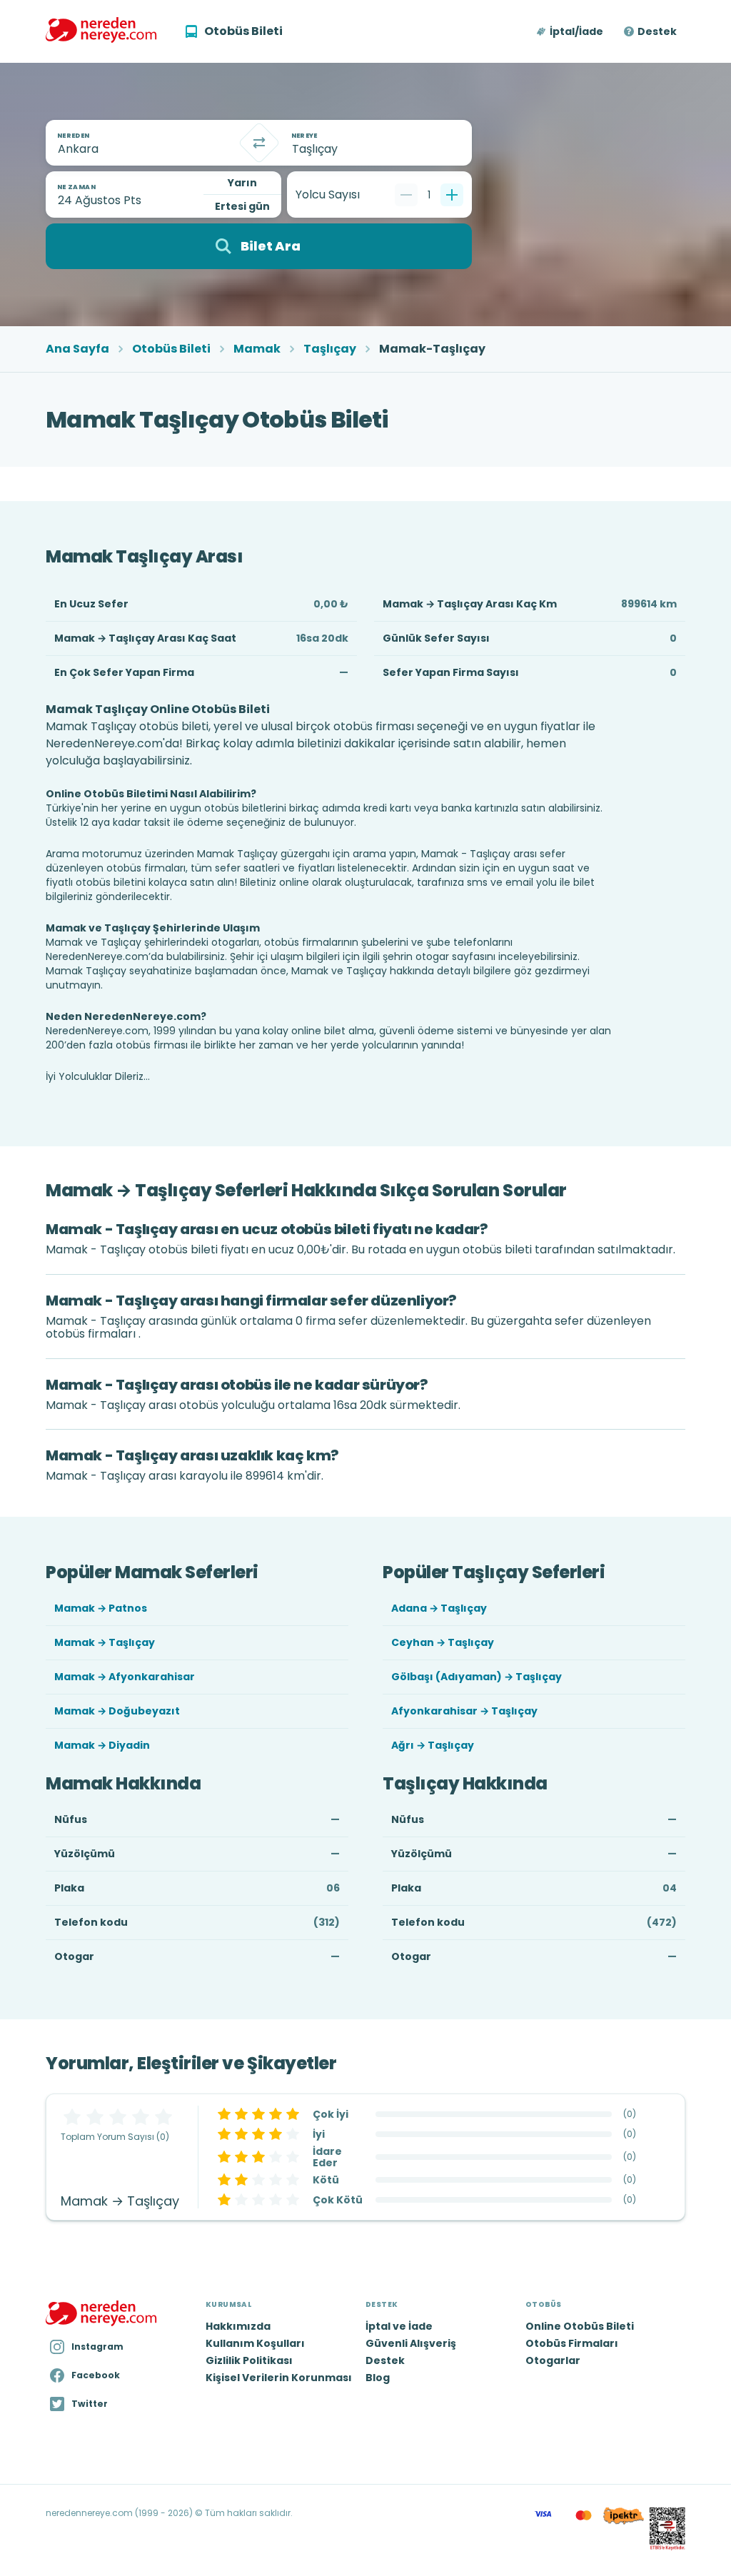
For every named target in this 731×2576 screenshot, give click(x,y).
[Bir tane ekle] (452, 195)
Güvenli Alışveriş (411, 2343)
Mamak (257, 349)
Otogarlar (553, 2360)
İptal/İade (576, 31)
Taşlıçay (330, 349)
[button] (571, 31)
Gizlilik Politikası (249, 2360)
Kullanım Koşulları (255, 2343)
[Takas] (259, 143)
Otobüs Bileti (171, 349)
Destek (657, 31)
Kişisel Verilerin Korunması (279, 2378)
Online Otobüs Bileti (580, 2326)
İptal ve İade (399, 2326)
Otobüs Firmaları (572, 2343)
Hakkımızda (238, 2326)
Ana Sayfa (77, 349)
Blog (378, 2378)
